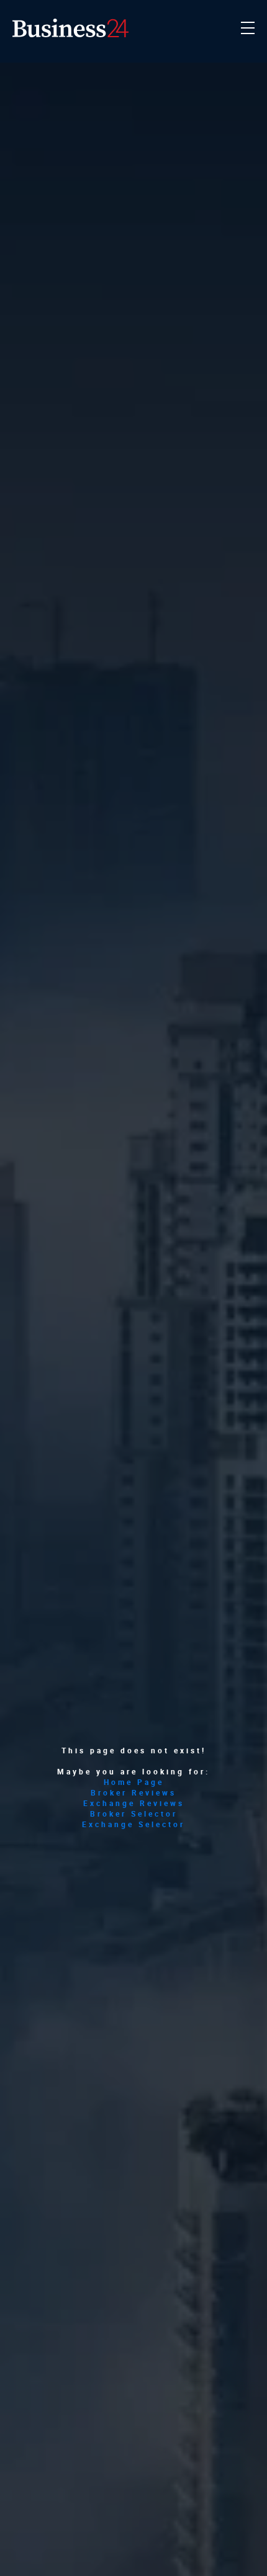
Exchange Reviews (134, 1803)
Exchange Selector (133, 1824)
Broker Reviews (133, 1793)
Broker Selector (134, 1814)
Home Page (134, 1782)
